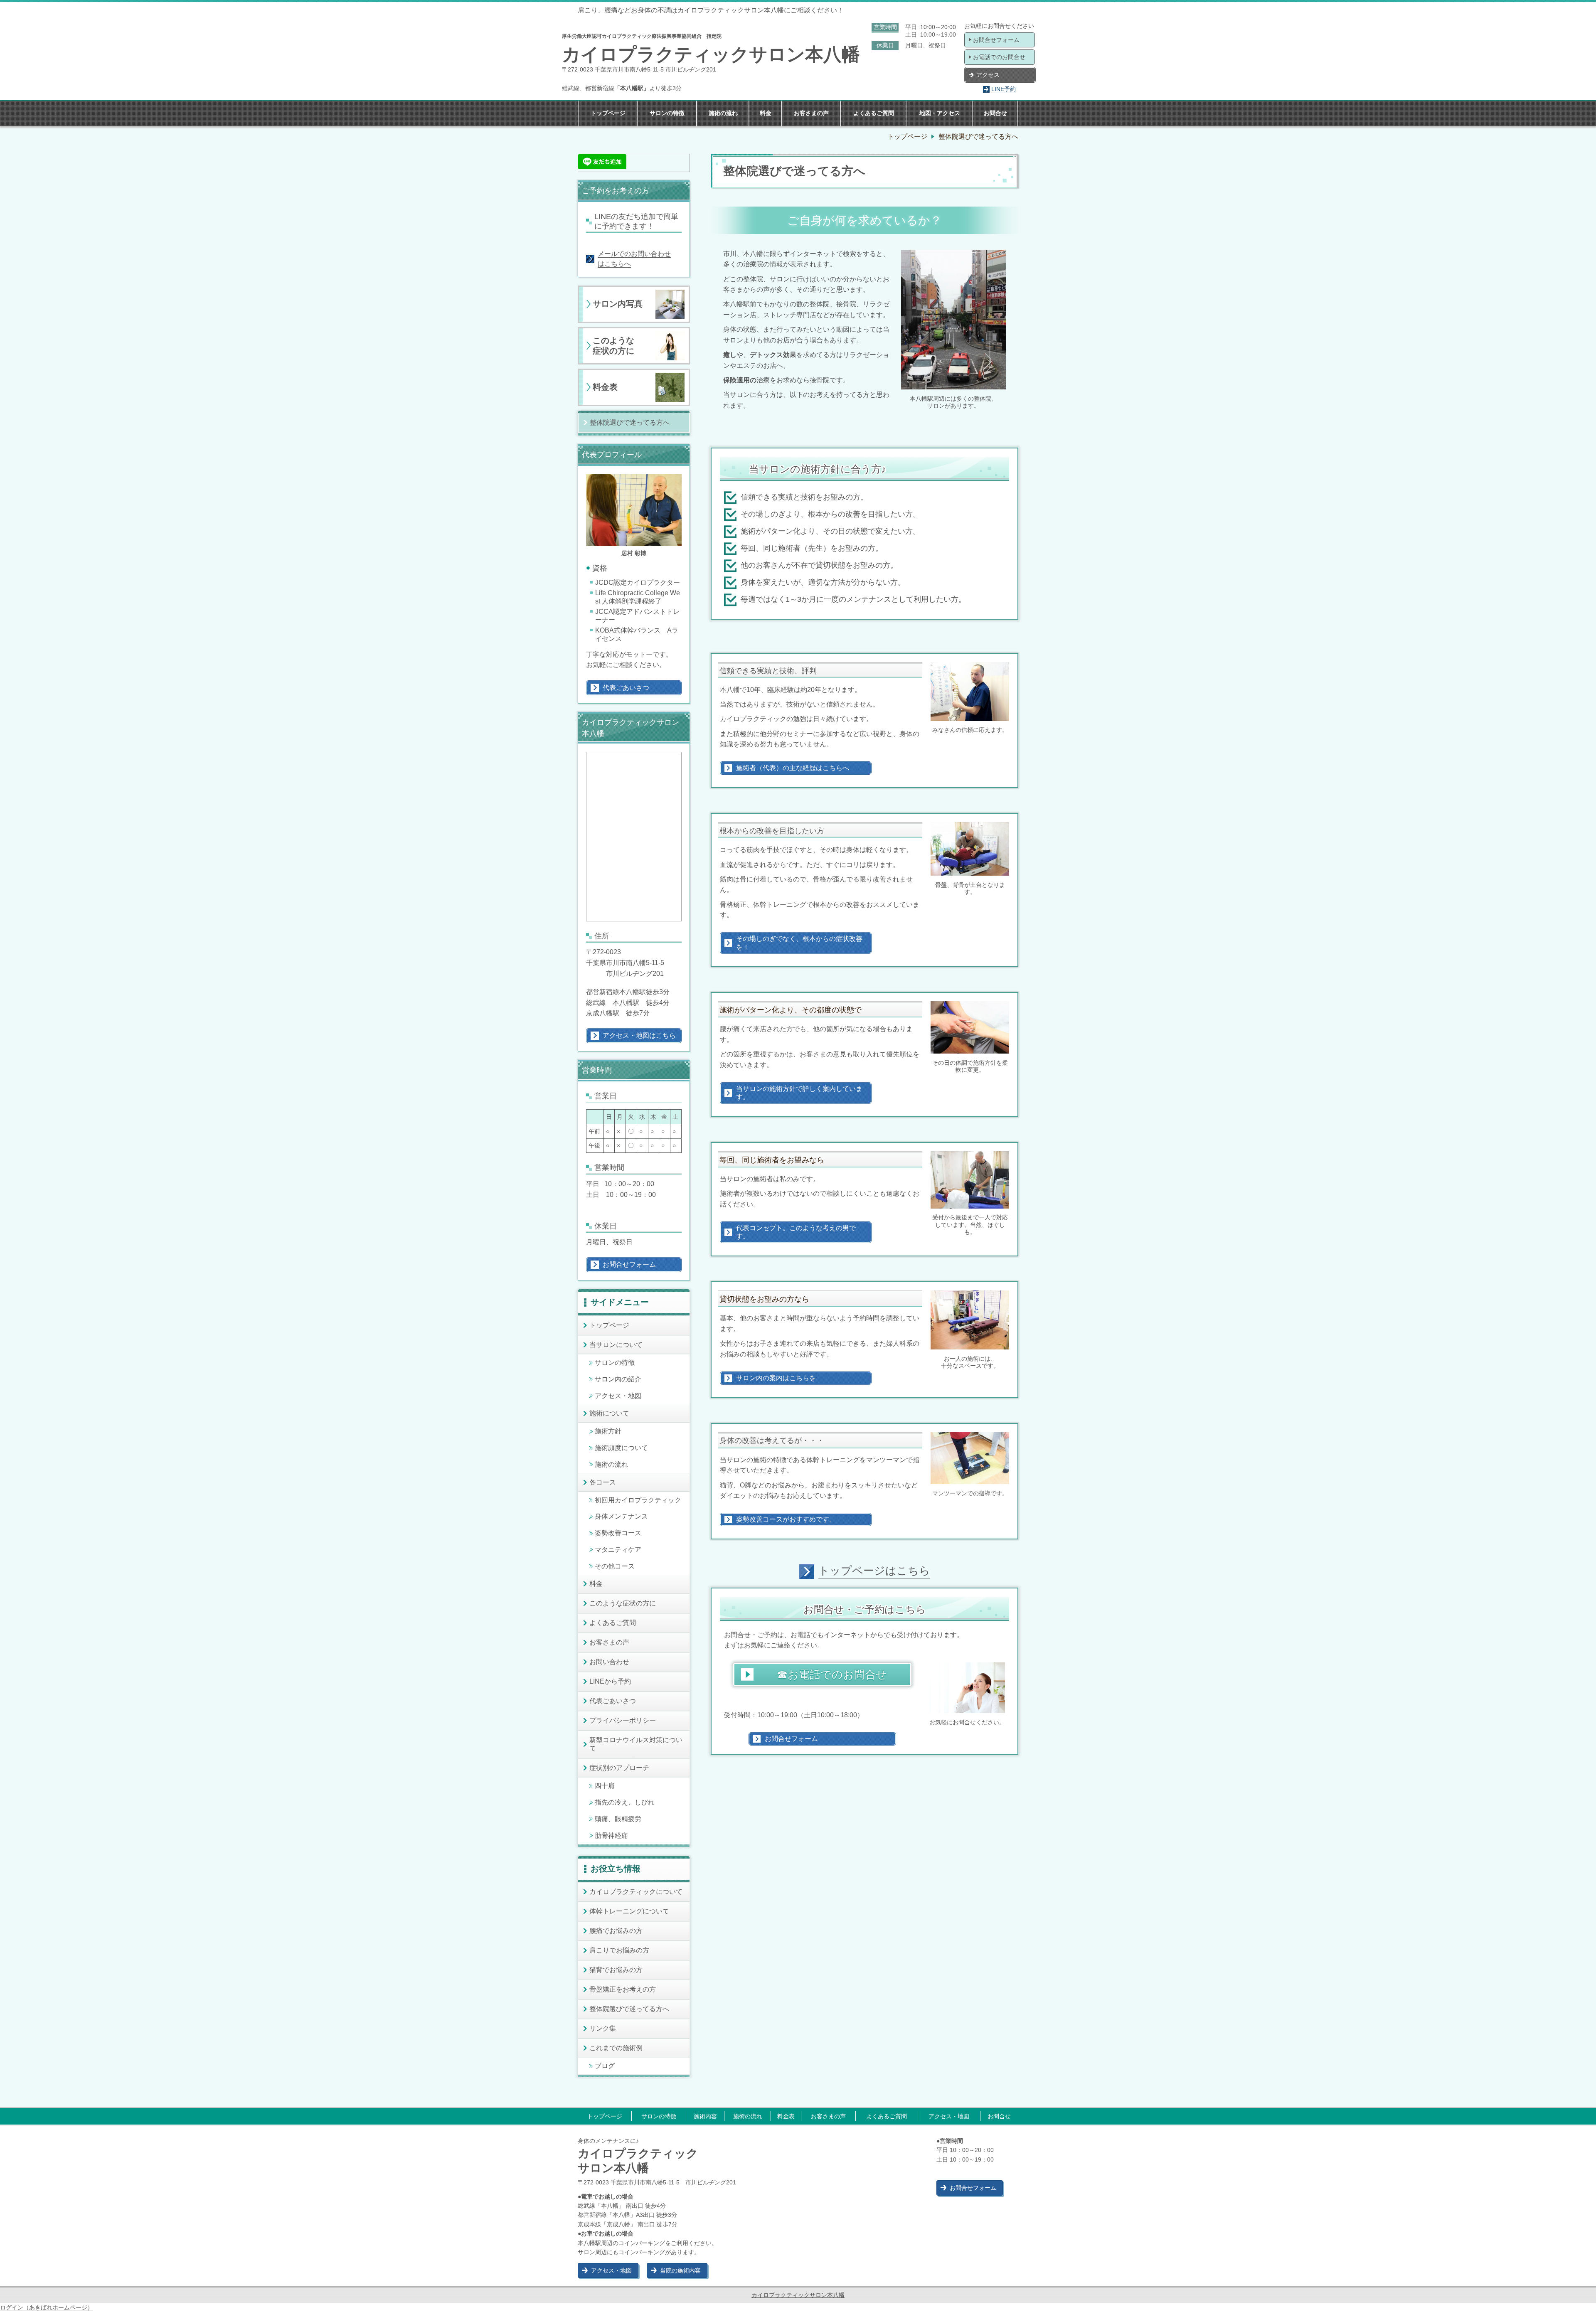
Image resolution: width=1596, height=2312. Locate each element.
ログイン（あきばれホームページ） (47, 2307)
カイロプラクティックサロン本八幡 (798, 2295)
